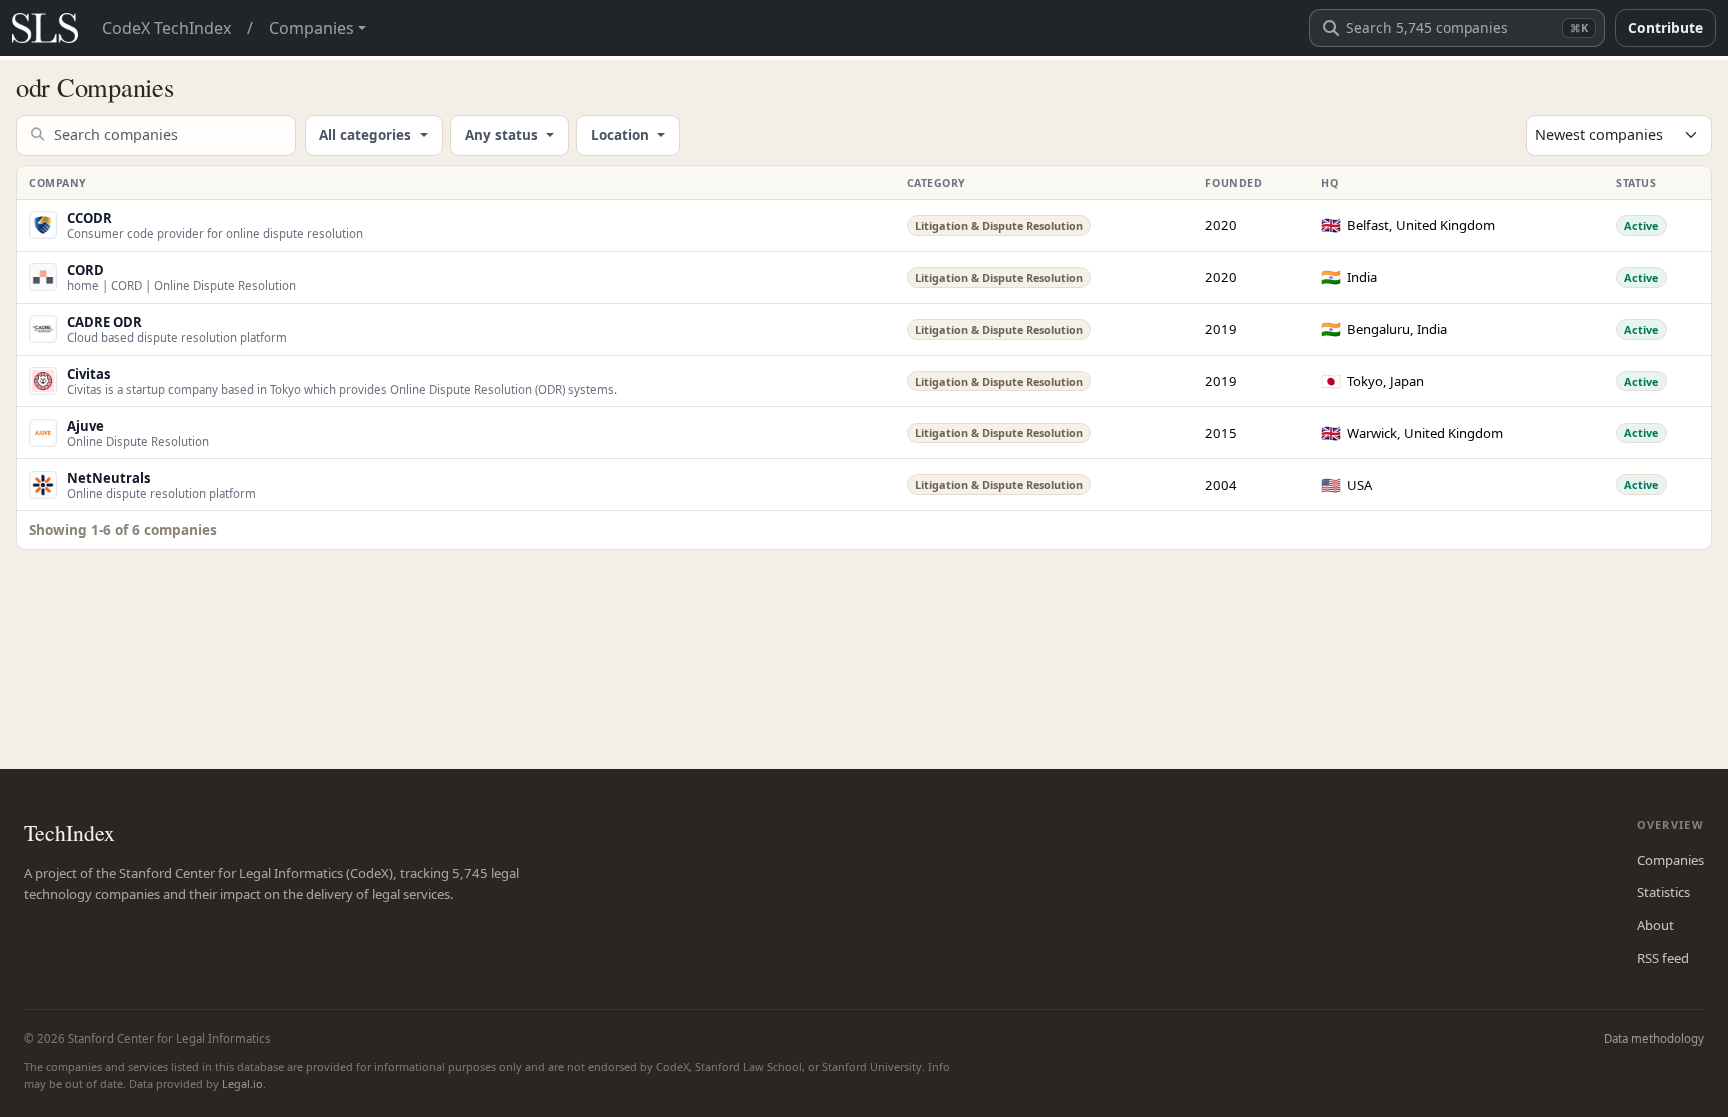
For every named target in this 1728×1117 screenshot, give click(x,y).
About (1655, 925)
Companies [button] (311, 28)
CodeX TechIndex (166, 28)
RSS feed (1663, 958)
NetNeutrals (109, 478)
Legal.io (242, 1083)
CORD (85, 270)
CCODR (89, 218)
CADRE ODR (104, 322)
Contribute (1665, 27)
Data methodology (1654, 1038)
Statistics (1663, 892)
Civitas (89, 374)
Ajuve (85, 426)
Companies (1670, 860)
